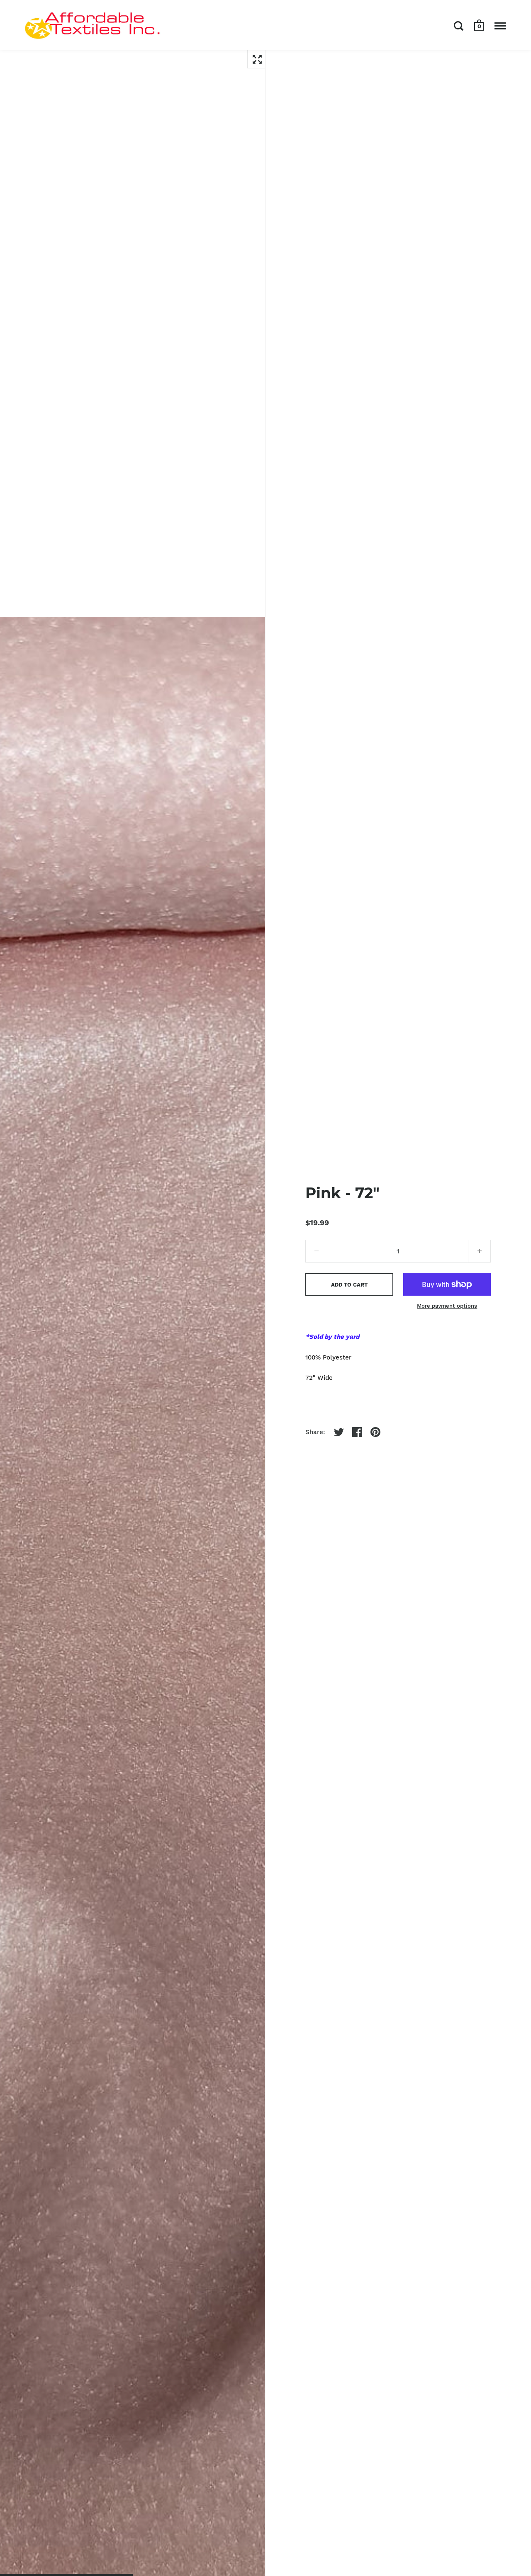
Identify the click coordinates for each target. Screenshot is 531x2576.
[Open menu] (500, 26)
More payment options (447, 1306)
